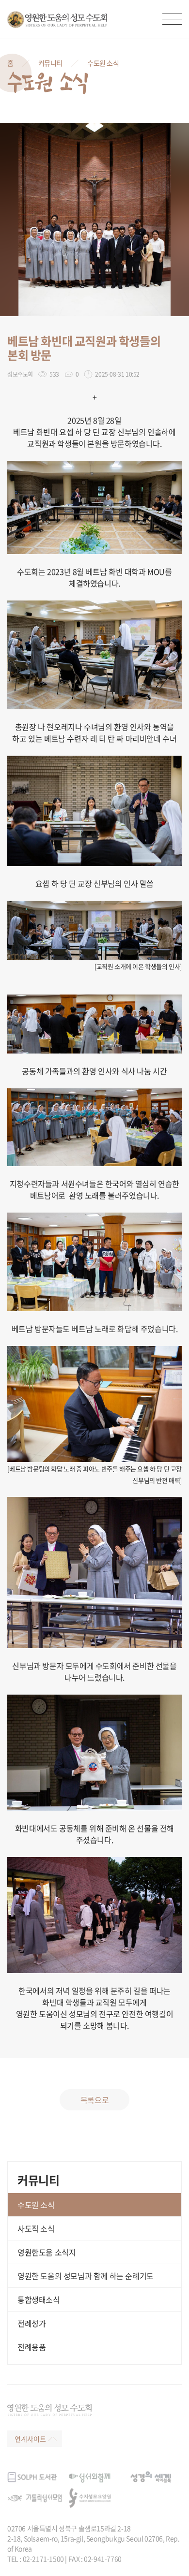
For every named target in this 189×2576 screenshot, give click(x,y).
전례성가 (31, 2323)
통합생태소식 (39, 2299)
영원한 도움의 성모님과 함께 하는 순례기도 (86, 2276)
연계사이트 (30, 2439)
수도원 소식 (103, 63)
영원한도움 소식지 (47, 2252)
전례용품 (31, 2347)
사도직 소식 (36, 2228)
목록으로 (94, 2100)
